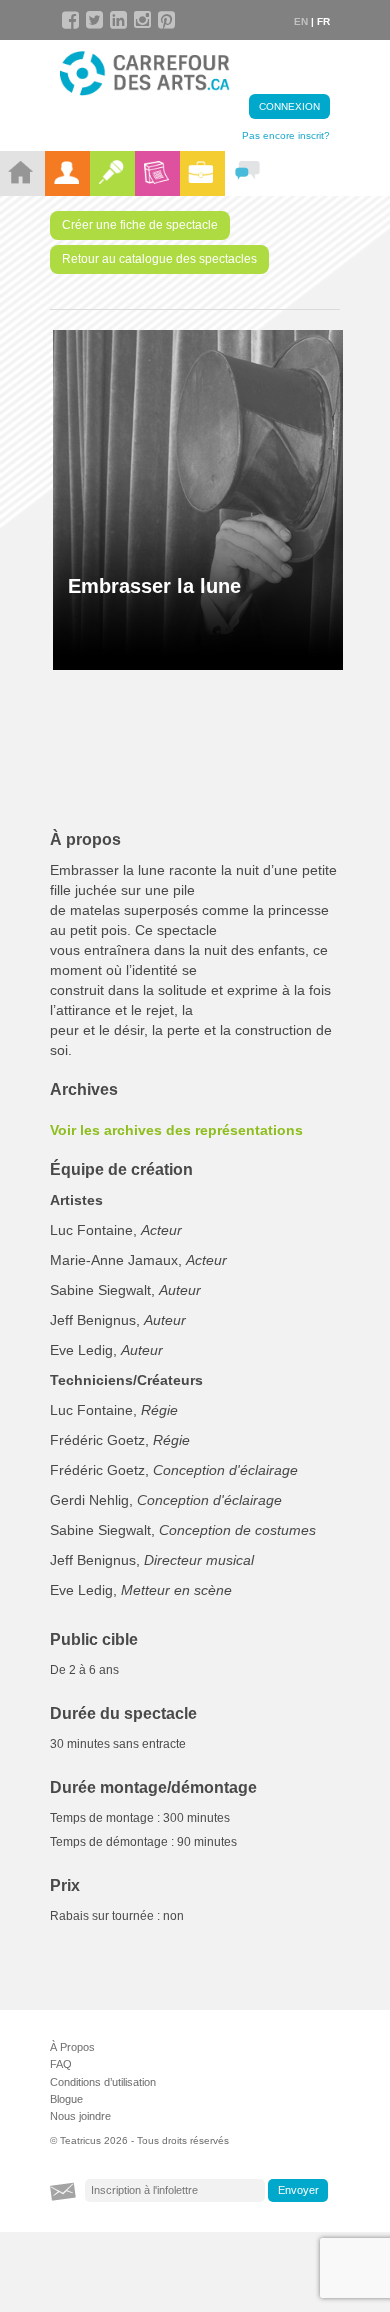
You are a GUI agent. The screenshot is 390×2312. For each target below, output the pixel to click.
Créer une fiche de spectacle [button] (140, 225)
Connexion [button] (289, 106)
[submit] (298, 2191)
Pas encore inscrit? (286, 135)
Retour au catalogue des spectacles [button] (159, 259)
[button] (205, 1130)
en (301, 21)
